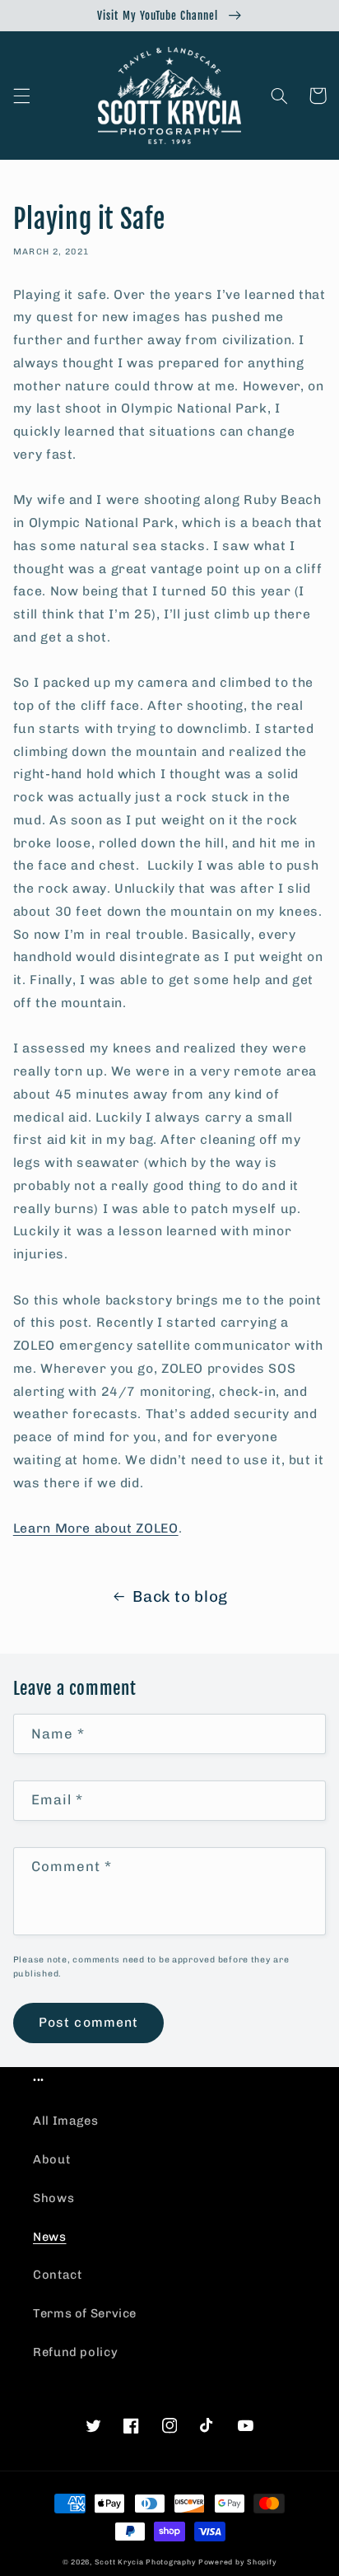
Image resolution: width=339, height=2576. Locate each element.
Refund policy (75, 2352)
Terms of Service (85, 2313)
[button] (21, 96)
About (51, 2159)
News (50, 2237)
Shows (53, 2198)
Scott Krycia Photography (146, 2562)
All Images (65, 2121)
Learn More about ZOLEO (96, 1528)
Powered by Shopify (237, 2562)
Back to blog (180, 1596)
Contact (57, 2275)
